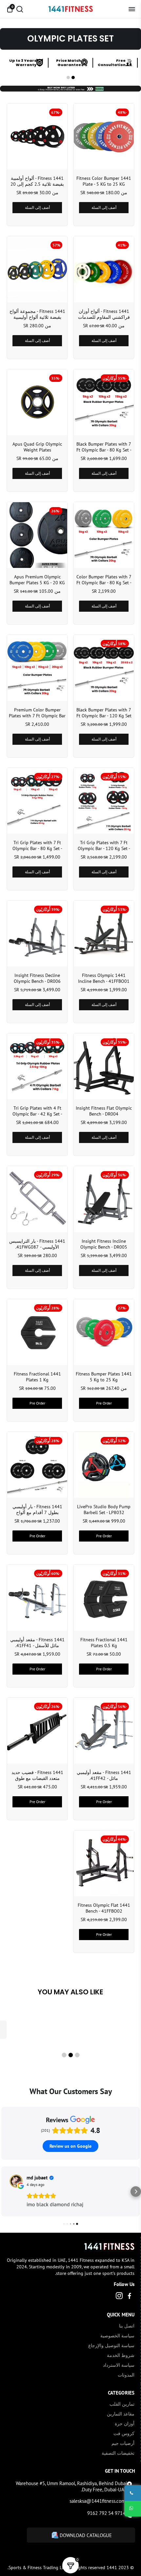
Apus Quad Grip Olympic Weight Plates (37, 447)
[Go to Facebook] (130, 2297)
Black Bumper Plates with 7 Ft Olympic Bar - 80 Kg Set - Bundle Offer (104, 447)
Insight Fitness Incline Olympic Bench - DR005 (104, 1244)
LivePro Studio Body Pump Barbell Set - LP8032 (104, 1510)
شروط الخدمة (121, 2355)
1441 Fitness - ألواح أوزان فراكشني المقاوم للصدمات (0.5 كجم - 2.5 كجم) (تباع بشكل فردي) (104, 314)
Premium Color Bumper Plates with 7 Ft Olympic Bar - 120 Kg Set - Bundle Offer (37, 713)
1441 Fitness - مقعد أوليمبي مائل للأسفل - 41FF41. (37, 1643)
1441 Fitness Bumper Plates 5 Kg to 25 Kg (104, 1377)
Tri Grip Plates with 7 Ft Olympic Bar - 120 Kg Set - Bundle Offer (104, 845)
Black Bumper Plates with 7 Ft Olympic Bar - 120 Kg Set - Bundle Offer (104, 713)
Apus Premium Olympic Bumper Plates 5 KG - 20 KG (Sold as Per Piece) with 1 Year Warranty (37, 580)
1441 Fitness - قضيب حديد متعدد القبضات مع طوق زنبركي (37, 1775)
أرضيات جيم (123, 2443)
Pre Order (104, 1403)
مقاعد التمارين (121, 2414)
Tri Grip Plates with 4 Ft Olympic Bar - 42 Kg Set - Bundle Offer (37, 1111)
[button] (73, 77)
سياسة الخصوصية (117, 2336)
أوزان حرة (125, 2424)
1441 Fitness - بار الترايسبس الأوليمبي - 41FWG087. (37, 1244)
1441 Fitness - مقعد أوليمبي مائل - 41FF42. (104, 1775)
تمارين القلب (122, 2404)
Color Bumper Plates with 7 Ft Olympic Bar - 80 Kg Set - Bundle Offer (104, 580)
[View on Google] (16, 2181)
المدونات (126, 2375)
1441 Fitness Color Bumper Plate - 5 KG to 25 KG (104, 181)
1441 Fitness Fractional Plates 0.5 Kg (104, 1643)
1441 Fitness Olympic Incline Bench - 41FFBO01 (104, 978)
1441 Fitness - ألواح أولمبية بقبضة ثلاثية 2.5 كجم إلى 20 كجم (37, 181)
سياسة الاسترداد (119, 2365)
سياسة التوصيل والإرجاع (111, 2346)
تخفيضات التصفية (118, 2453)
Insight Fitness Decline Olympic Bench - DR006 (37, 978)
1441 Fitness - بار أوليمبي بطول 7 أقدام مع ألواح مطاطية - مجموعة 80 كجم (37, 1510)
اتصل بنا (127, 2326)
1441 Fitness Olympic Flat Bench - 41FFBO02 (104, 1908)
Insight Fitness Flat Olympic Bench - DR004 (104, 1111)
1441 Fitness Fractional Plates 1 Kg (37, 1377)
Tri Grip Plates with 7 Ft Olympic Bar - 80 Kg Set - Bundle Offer (37, 845)
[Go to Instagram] (119, 2297)
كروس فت (124, 2433)
